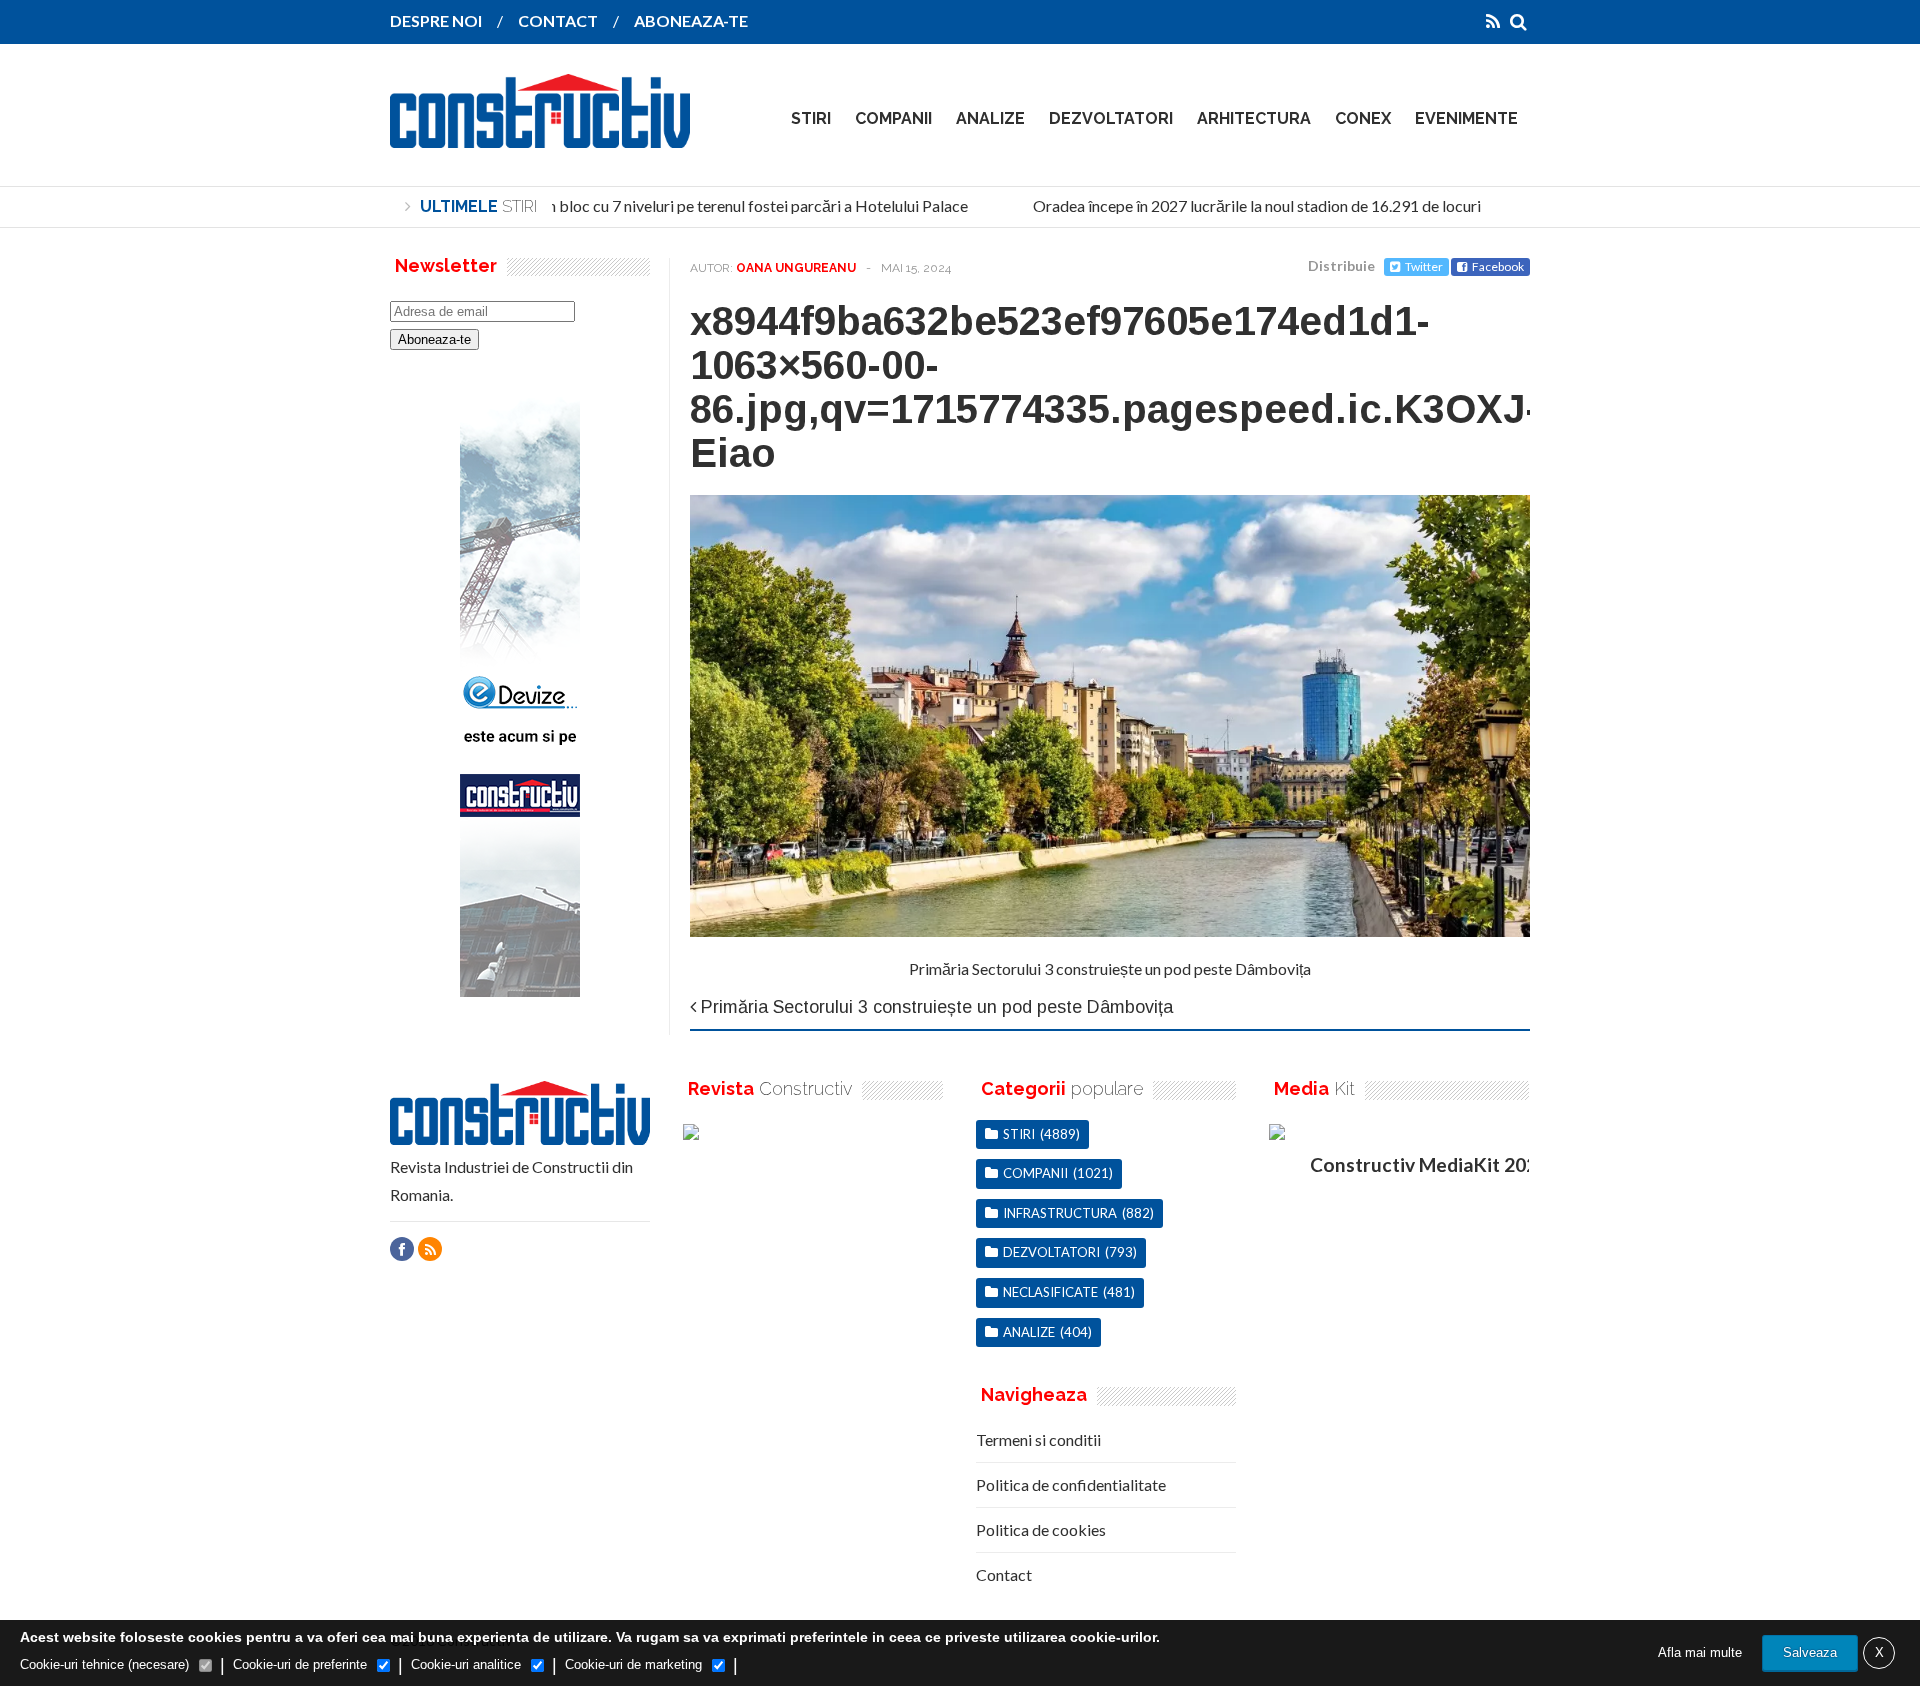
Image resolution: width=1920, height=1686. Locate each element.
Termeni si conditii (1038, 1439)
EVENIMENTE (1466, 118)
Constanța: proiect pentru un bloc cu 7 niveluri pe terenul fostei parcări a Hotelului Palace (648, 205)
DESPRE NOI (436, 20)
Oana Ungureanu (796, 268)
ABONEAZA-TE (691, 20)
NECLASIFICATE (1050, 1292)
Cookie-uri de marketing (633, 1664)
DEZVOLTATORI (1111, 118)
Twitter (1424, 266)
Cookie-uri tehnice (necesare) (104, 1664)
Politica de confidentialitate (1071, 1484)
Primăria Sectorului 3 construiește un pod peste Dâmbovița (1110, 968)
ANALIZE (990, 118)
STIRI (811, 118)
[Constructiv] (540, 134)
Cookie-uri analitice (466, 1664)
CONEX (1363, 118)
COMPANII (893, 118)
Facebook (1498, 266)
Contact (1004, 1574)
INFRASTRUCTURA (1060, 1213)
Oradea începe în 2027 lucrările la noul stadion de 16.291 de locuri (1240, 205)
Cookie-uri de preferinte (300, 1664)
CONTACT (558, 20)
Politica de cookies (1041, 1529)
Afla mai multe (1700, 1652)
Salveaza (1810, 1652)
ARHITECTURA (1254, 118)
